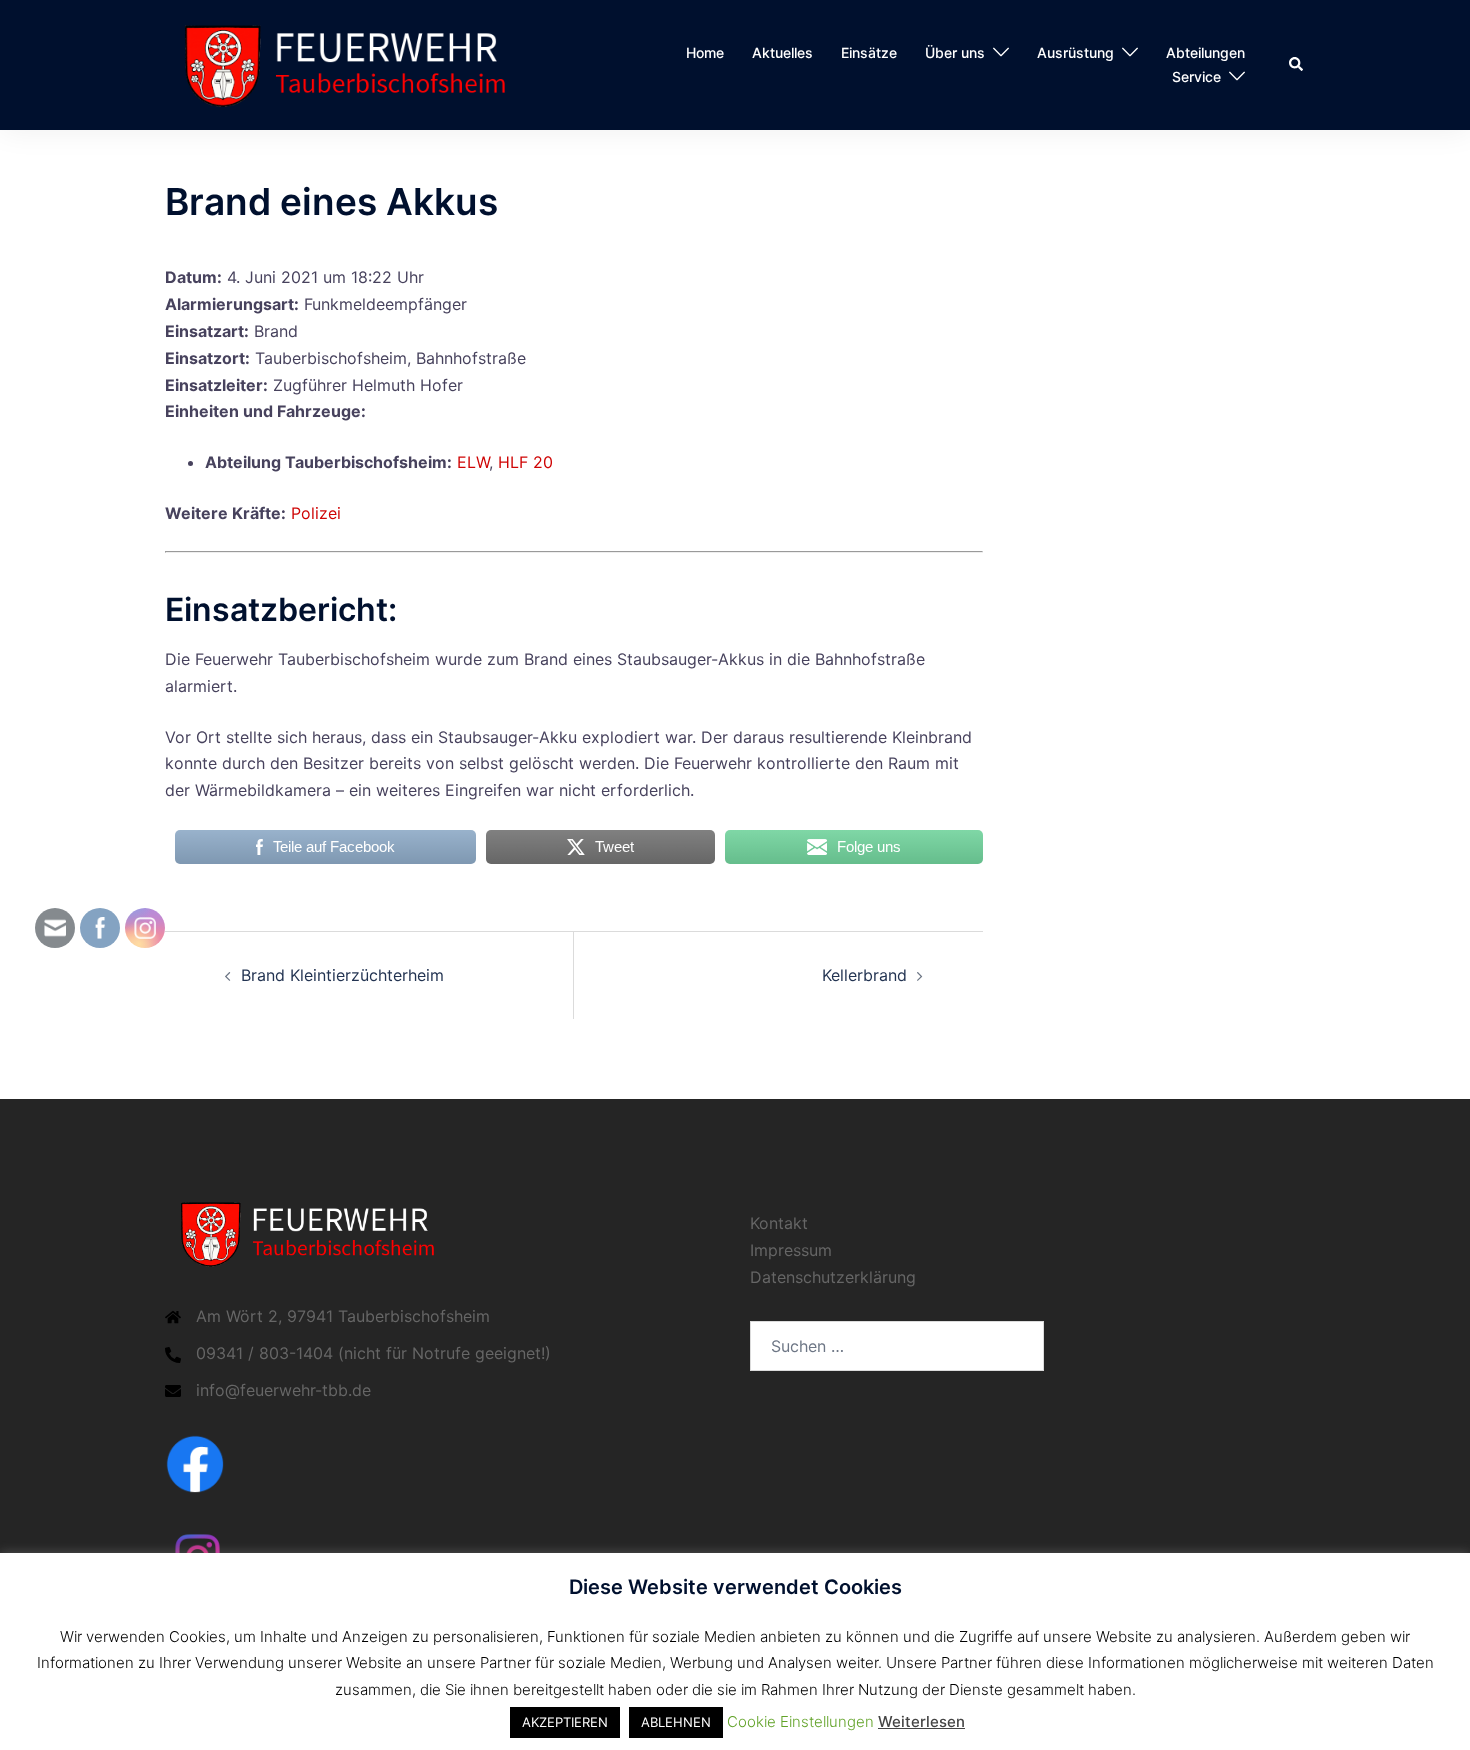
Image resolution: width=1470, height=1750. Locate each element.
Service (1196, 76)
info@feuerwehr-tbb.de (283, 1390)
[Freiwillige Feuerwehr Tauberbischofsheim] (354, 63)
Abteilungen (1205, 52)
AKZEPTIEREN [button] (565, 1722)
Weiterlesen (921, 1721)
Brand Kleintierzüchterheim (342, 975)
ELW (473, 462)
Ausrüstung (1075, 52)
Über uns (955, 52)
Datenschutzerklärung (833, 1277)
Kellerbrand (864, 975)
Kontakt (779, 1223)
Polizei (316, 513)
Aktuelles (782, 52)
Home (705, 52)
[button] (1297, 65)
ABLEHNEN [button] (676, 1722)
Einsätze (869, 52)
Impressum (791, 1250)
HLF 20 (525, 462)
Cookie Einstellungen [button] (800, 1721)
